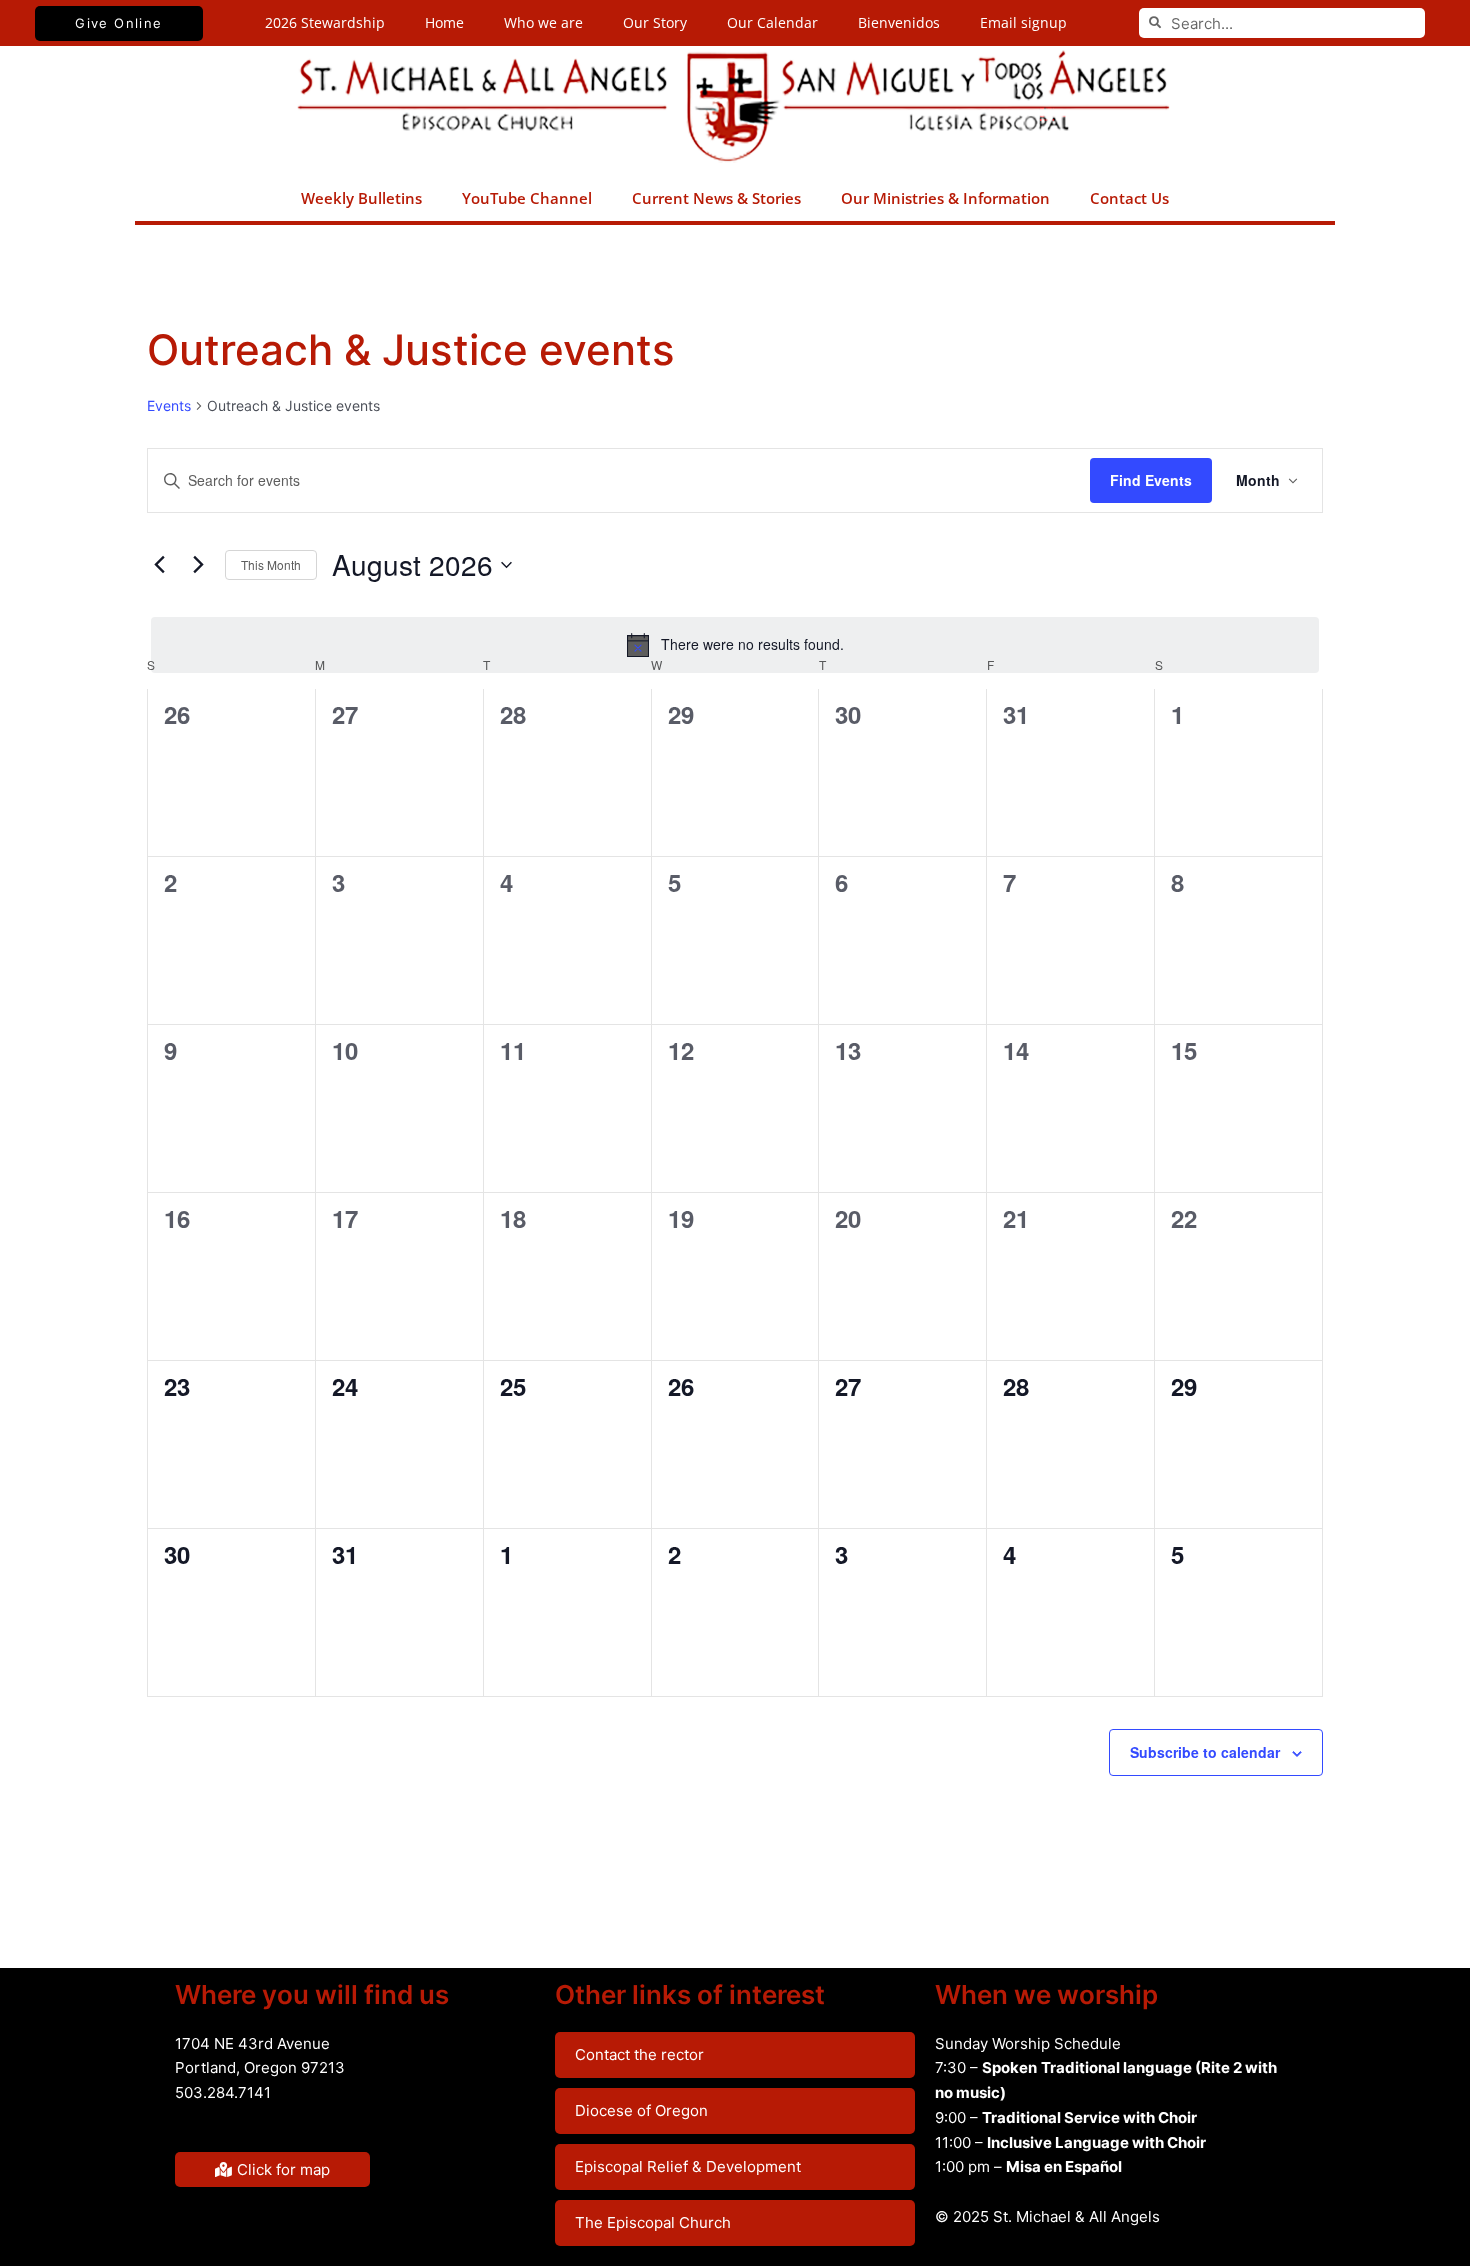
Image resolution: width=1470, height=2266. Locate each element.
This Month (271, 564)
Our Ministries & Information (945, 198)
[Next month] (198, 565)
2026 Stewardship (325, 22)
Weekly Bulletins (361, 198)
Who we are (543, 22)
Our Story (655, 22)
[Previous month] (159, 565)
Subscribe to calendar (1205, 1752)
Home (444, 22)
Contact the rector (639, 2054)
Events (169, 405)
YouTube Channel (527, 198)
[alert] (735, 645)
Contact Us (1129, 198)
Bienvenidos (899, 22)
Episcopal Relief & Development (688, 2166)
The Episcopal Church (653, 2222)
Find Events (1151, 480)
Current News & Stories (716, 198)
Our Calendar (772, 22)
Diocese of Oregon (641, 2110)
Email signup (1023, 22)
